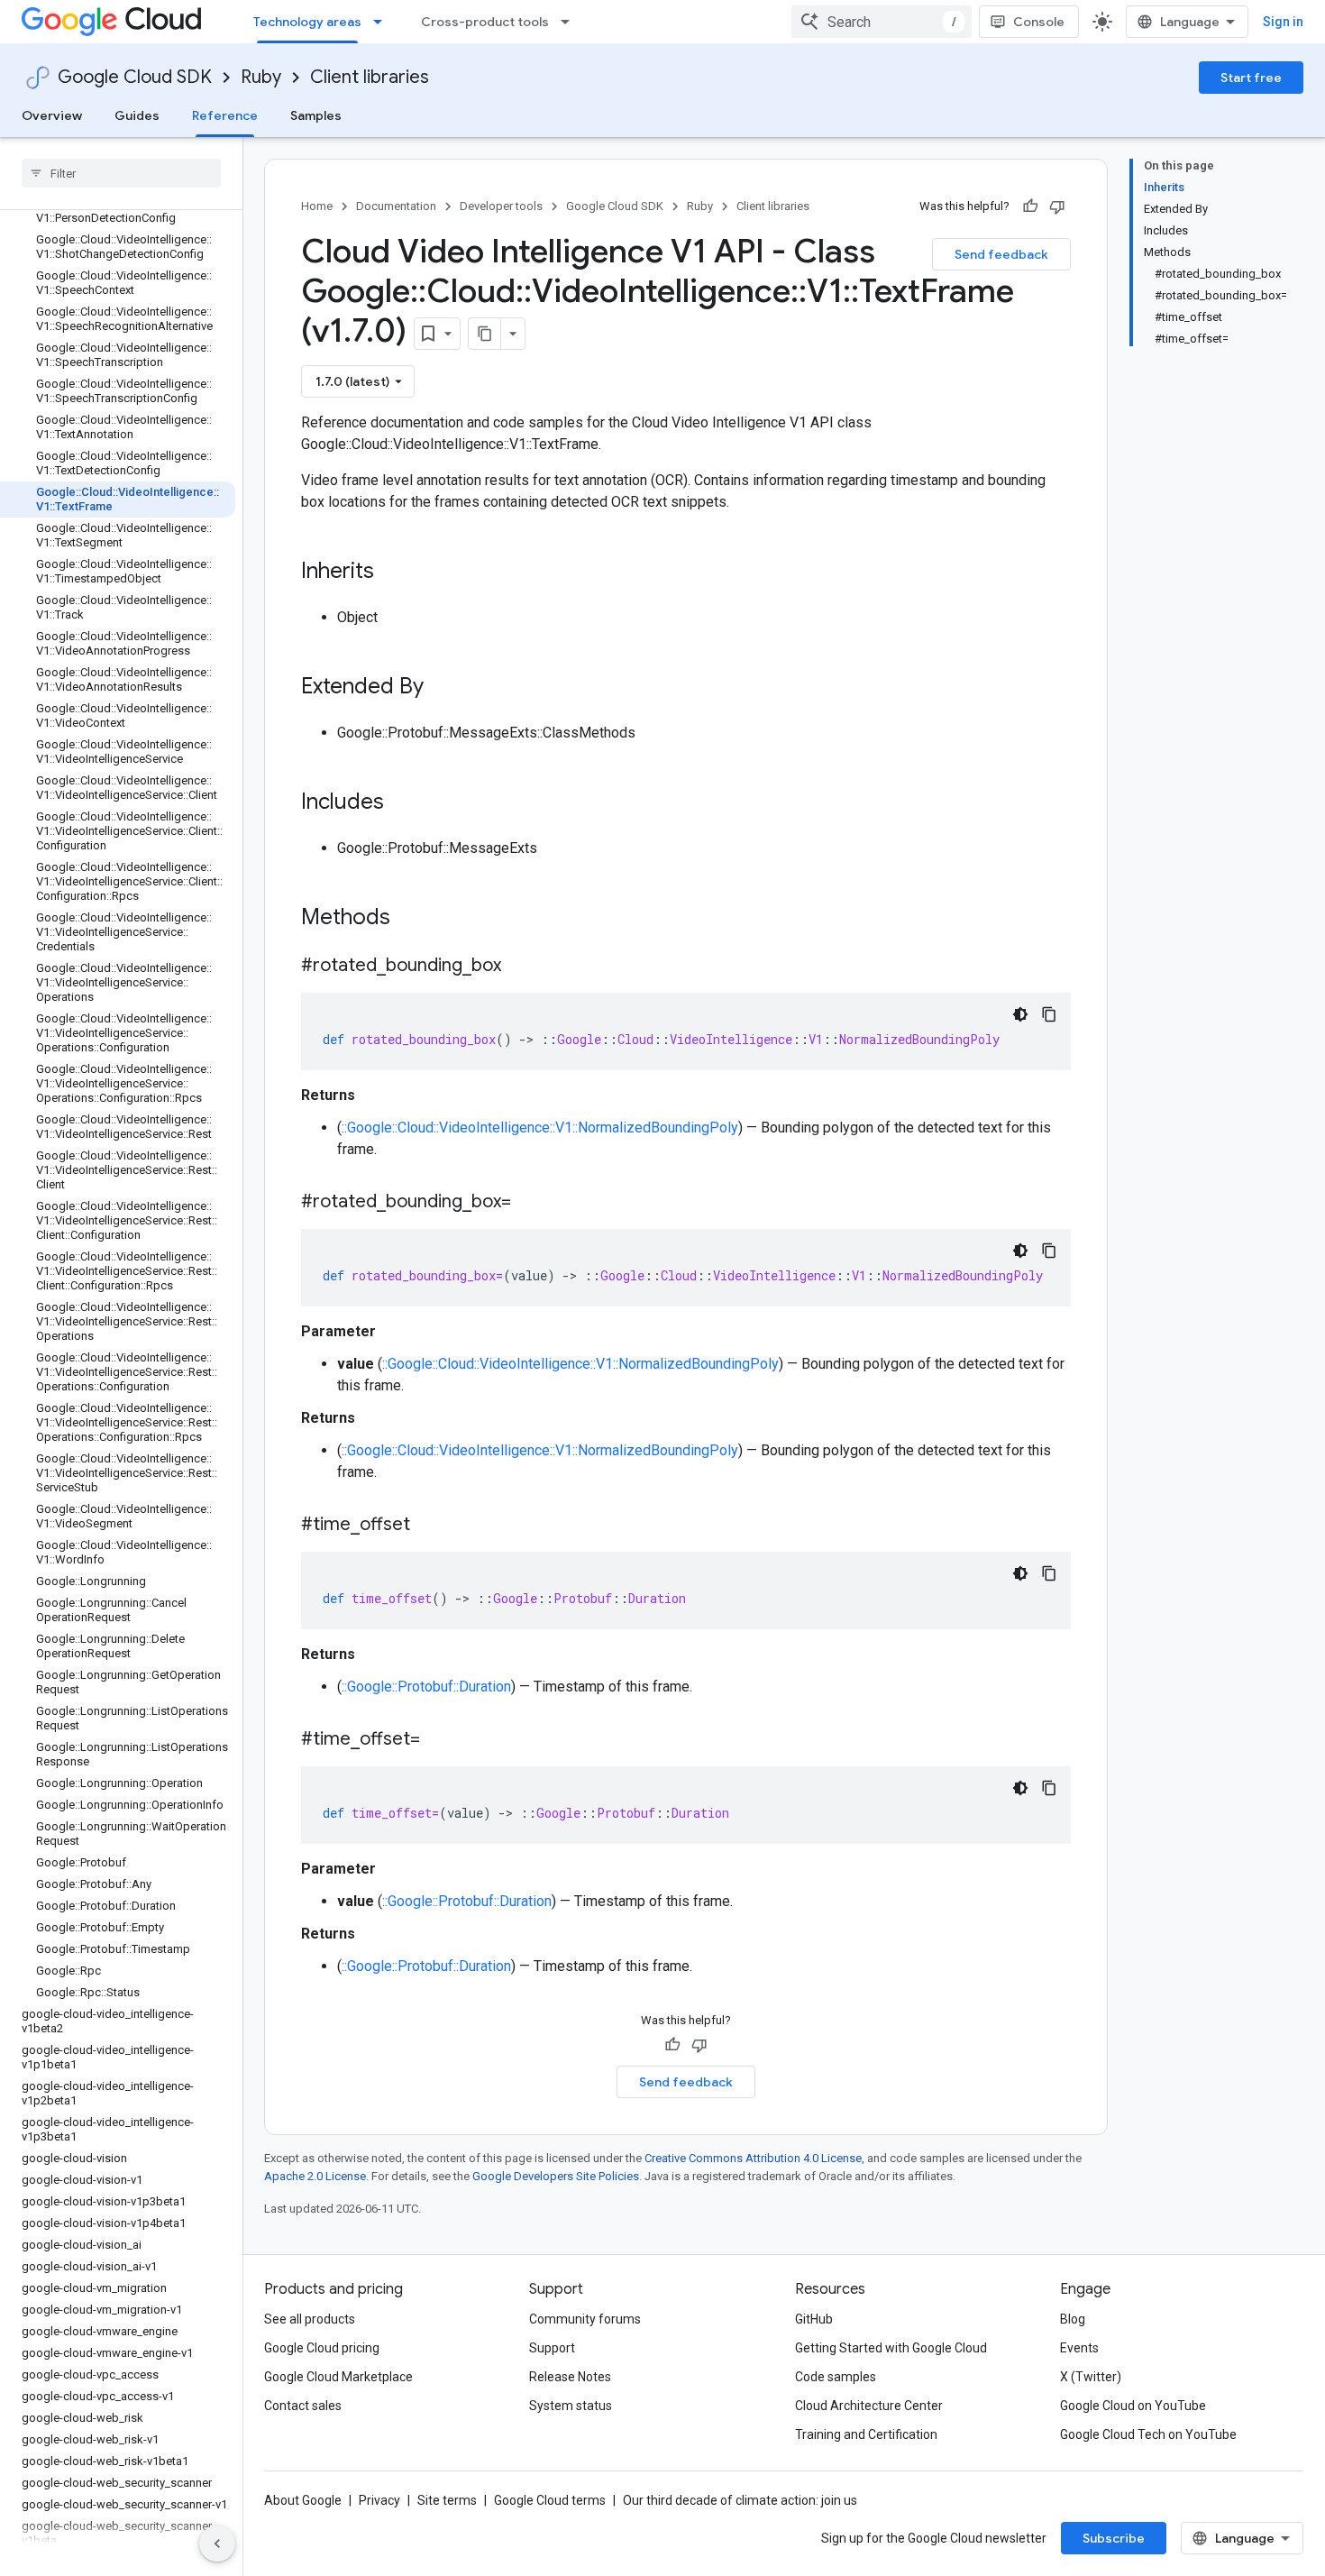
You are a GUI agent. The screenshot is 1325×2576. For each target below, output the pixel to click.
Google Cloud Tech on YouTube (1148, 2434)
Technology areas (307, 22)
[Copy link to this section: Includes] (402, 803)
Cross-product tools (485, 22)
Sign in (1283, 22)
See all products (310, 2319)
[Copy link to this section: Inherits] (392, 573)
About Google (303, 2500)
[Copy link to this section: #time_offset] (428, 1526)
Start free (1251, 78)
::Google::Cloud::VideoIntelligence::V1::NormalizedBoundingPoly (540, 1128)
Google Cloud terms (550, 2500)
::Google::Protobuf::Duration (426, 1687)
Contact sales (303, 2406)
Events (1079, 2348)
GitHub (814, 2319)
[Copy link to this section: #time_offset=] (438, 1740)
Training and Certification (866, 2434)
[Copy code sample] (1049, 1014)
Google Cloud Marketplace (338, 2377)
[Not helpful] (1057, 206)
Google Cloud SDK (135, 77)
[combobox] (882, 22)
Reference (225, 115)
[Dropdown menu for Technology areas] (383, 22)
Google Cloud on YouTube (1133, 2406)
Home (317, 206)
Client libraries (370, 77)
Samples (316, 115)
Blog (1073, 2319)
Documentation (396, 206)
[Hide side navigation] (217, 2544)
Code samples (836, 2377)
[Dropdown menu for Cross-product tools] (571, 22)
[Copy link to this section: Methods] (414, 919)
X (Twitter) (1091, 2377)
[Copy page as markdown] (485, 334)
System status (571, 2406)
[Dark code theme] (1020, 1014)
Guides (137, 115)
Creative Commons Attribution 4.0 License (753, 2158)
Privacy (379, 2500)
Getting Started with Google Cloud (891, 2348)
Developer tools (501, 206)
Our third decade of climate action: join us (740, 2500)
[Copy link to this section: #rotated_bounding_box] (519, 967)
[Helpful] (1030, 206)
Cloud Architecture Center (869, 2406)
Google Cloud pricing (322, 2348)
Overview (52, 115)
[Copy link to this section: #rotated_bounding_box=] (529, 1203)
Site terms (447, 2500)
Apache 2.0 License (315, 2176)
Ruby (261, 77)
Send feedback (1001, 254)
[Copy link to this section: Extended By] (442, 688)
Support (552, 2348)
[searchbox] (121, 173)
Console (1039, 22)
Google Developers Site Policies (556, 2176)
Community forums (585, 2319)
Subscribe (1114, 2538)
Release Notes (570, 2377)
